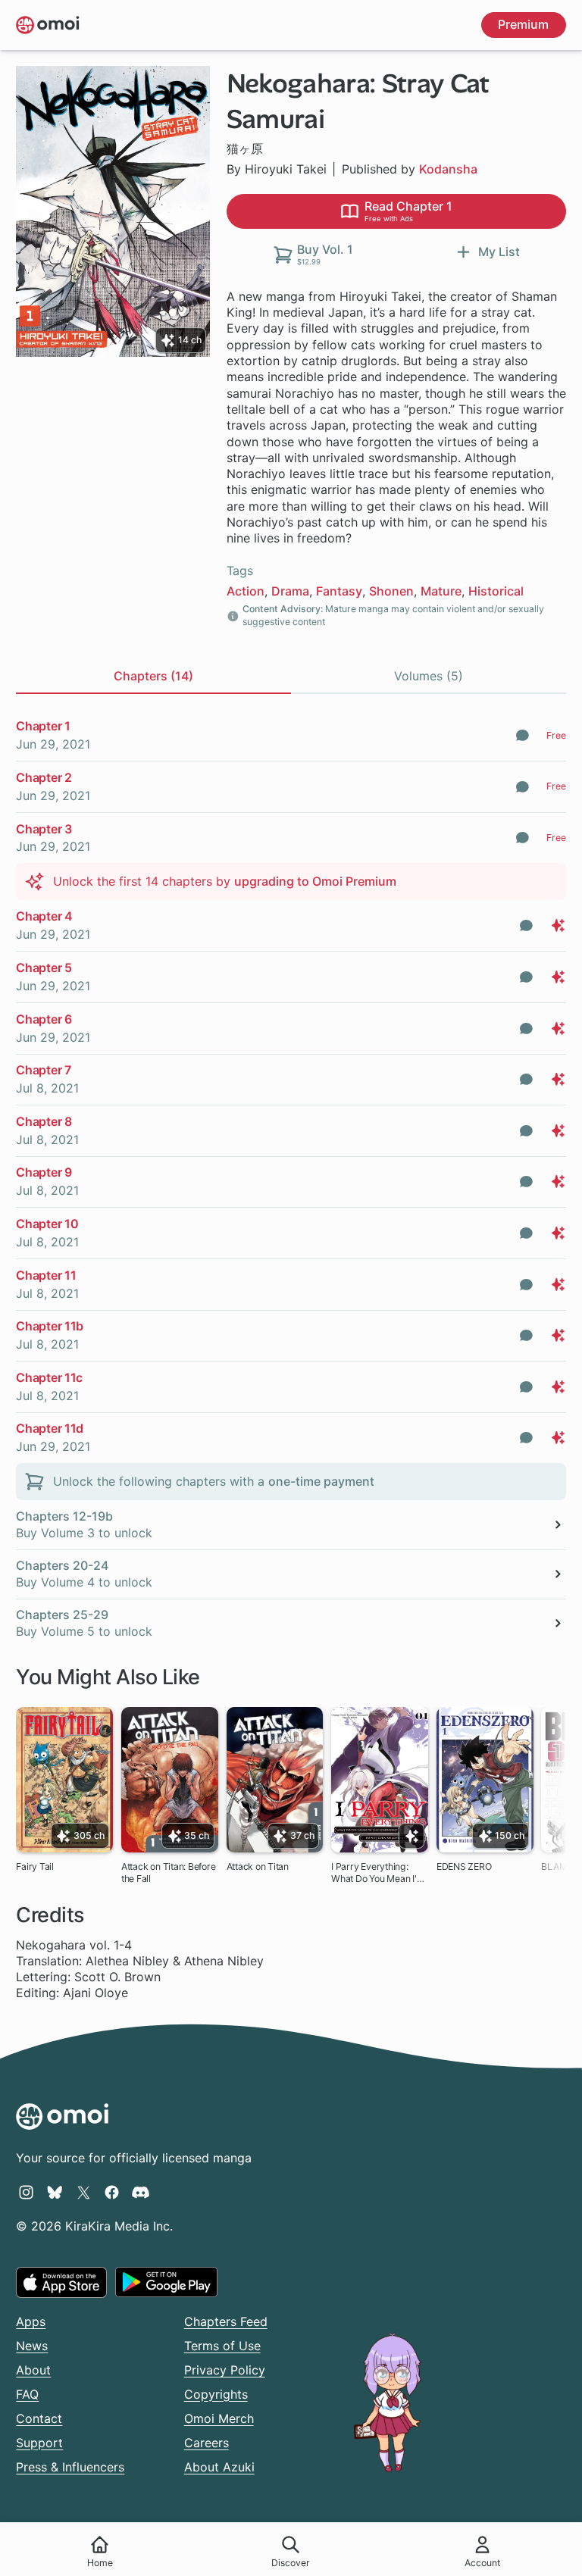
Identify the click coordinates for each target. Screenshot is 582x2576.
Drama (290, 591)
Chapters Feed (226, 2321)
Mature (441, 591)
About (33, 2370)
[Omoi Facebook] (112, 2192)
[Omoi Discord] (141, 2192)
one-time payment (321, 1481)
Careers (207, 2443)
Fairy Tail (35, 1866)
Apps (31, 2321)
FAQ (27, 2394)
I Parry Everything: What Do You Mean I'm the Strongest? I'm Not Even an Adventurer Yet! (378, 1873)
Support (39, 2443)
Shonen (391, 591)
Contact (39, 2418)
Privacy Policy (225, 2370)
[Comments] (523, 735)
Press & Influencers (70, 2467)
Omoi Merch (219, 2418)
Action (246, 591)
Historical (496, 591)
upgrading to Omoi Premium (315, 881)
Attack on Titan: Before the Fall (168, 1873)
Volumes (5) (429, 676)
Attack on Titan (258, 1866)
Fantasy (339, 591)
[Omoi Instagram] (26, 2192)
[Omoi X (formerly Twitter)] (84, 2192)
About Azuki (219, 2467)
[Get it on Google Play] (166, 2282)
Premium (523, 24)
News (32, 2346)
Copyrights (216, 2394)
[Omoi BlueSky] (55, 2192)
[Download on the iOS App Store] (61, 2282)
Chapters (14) (153, 676)
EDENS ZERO (464, 1866)
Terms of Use (222, 2346)
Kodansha (448, 169)
